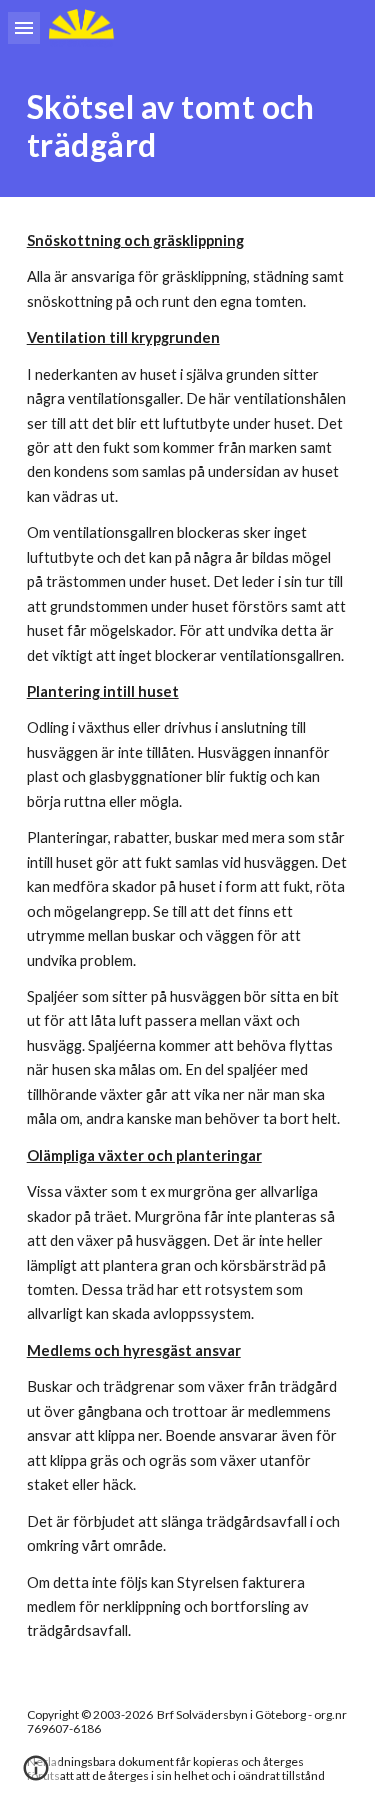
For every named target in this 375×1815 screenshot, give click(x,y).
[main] (188, 126)
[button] (24, 27)
